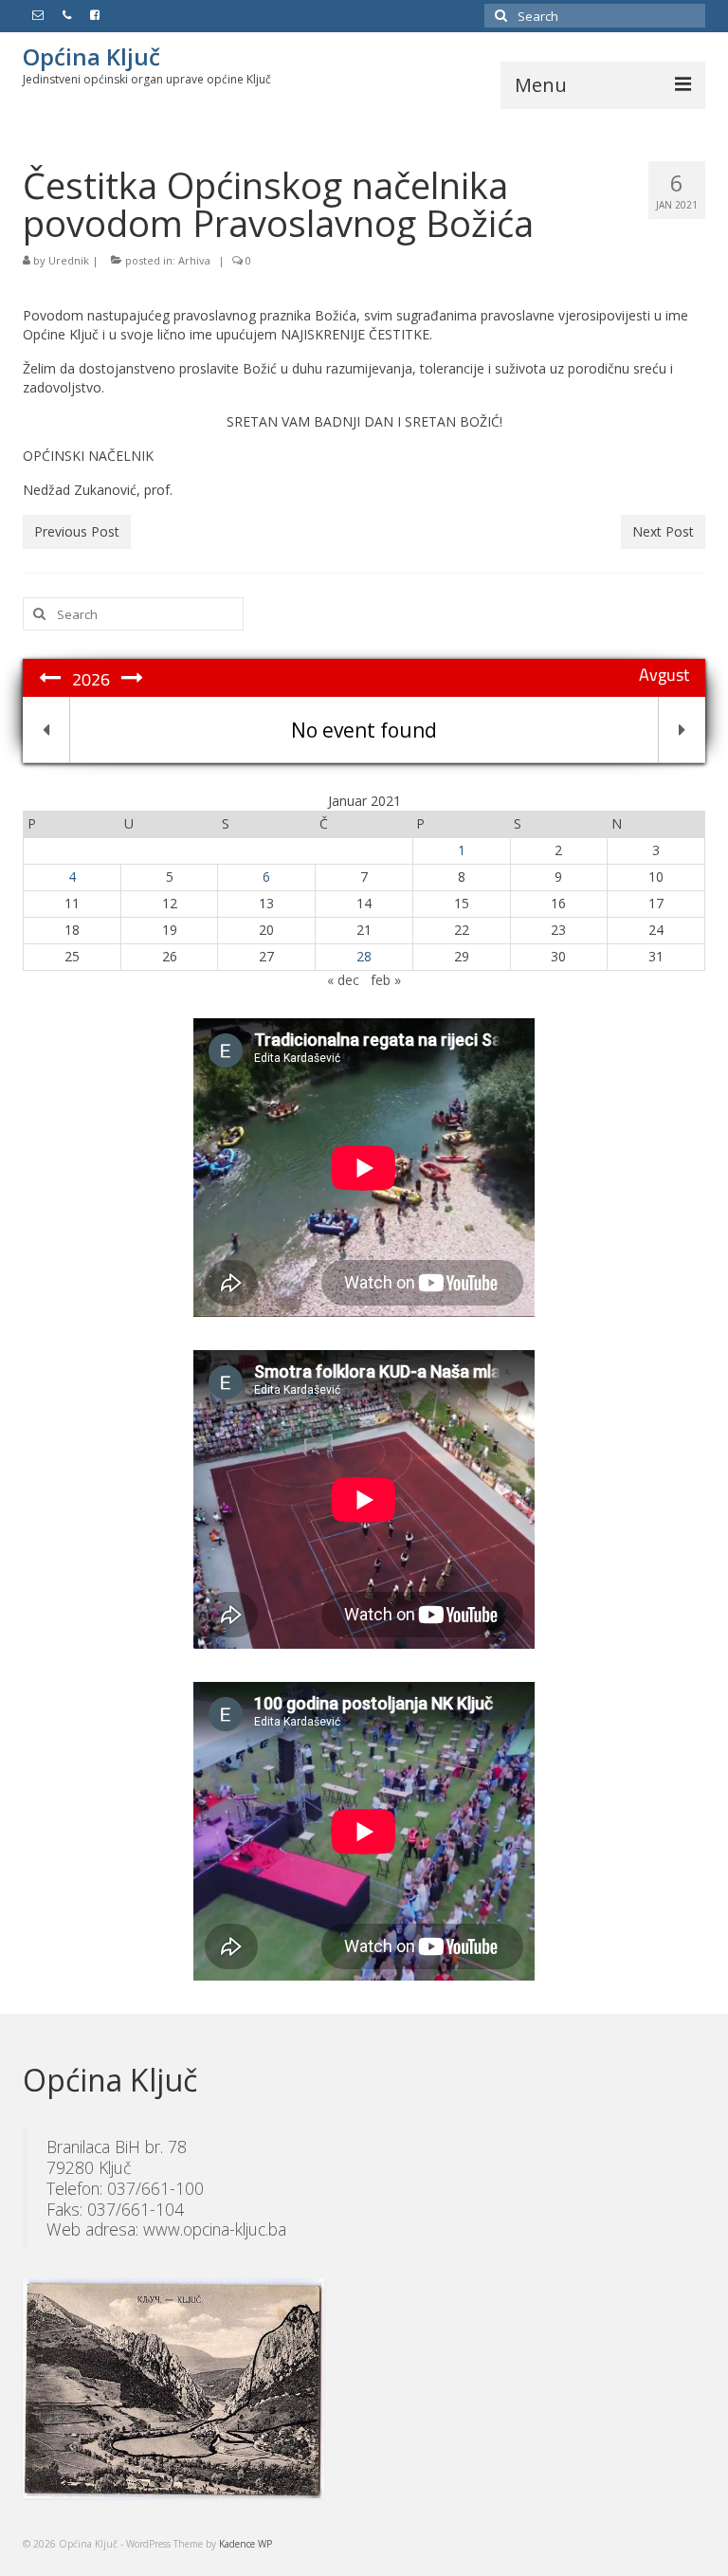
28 (364, 956)
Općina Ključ (91, 56)
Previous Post (77, 531)
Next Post (663, 531)
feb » (386, 980)
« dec (343, 980)
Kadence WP (246, 2544)
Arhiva (194, 260)
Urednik (69, 260)
